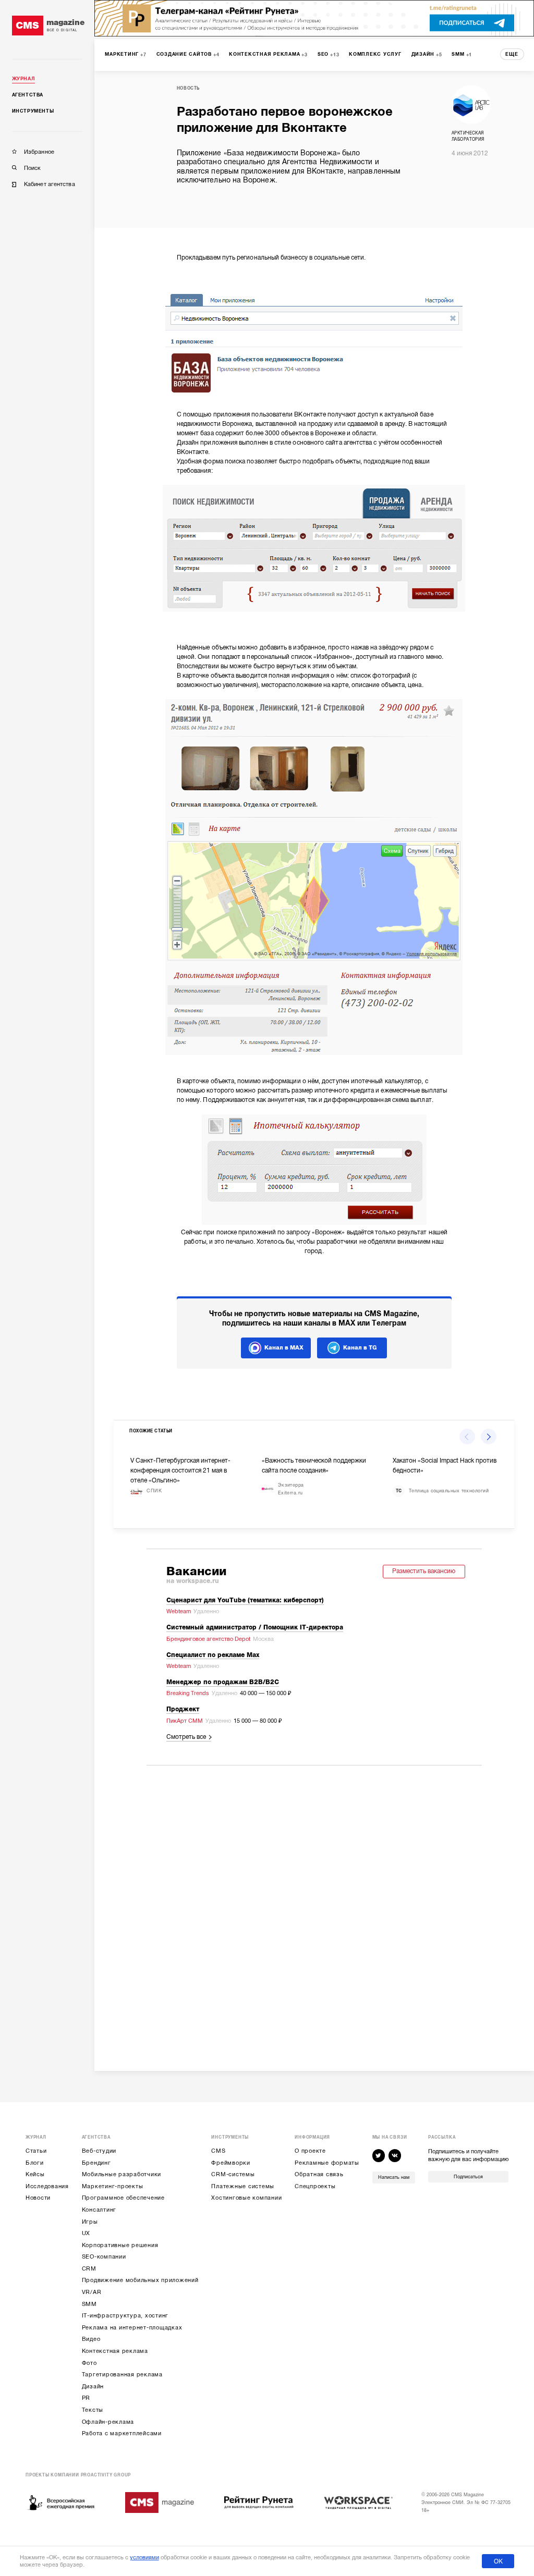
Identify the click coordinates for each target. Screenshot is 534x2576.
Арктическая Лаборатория (468, 136)
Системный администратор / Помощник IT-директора (255, 1628)
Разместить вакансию (424, 1571)
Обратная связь (319, 2174)
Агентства (28, 95)
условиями (144, 2557)
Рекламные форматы (327, 2163)
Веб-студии (99, 2151)
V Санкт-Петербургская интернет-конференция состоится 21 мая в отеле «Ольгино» (180, 1470)
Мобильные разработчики (122, 2174)
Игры (90, 2222)
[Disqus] (314, 1908)
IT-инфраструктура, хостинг (125, 2316)
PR (86, 2398)
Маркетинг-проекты (113, 2186)
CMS (218, 2151)
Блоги (35, 2163)
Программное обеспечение (123, 2198)
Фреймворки (231, 2163)
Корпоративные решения (120, 2245)
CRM (89, 2269)
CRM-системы (233, 2174)
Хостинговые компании (246, 2198)
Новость (188, 88)
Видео (91, 2339)
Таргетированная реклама (122, 2375)
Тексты (93, 2410)
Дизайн (93, 2387)
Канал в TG (360, 1348)
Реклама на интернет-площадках (132, 2328)
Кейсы (35, 2174)
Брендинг (96, 2163)
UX (86, 2233)
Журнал (24, 79)
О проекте (310, 2151)
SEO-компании (104, 2257)
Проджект (183, 1709)
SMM (89, 2304)
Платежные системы (243, 2186)
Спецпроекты (315, 2186)
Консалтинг (99, 2210)
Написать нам (394, 2177)
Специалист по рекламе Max (213, 1655)
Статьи (36, 2151)
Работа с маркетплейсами (122, 2433)
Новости (38, 2198)
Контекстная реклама (115, 2351)
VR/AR (92, 2292)
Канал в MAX (284, 1348)
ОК (498, 2561)
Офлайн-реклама (108, 2422)
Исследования (47, 2186)
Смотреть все (186, 1737)
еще (512, 54)
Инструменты (33, 111)
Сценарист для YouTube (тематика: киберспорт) (245, 1600)
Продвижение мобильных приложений (140, 2280)
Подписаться (468, 2177)
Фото (89, 2363)
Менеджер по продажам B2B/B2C (223, 1682)
